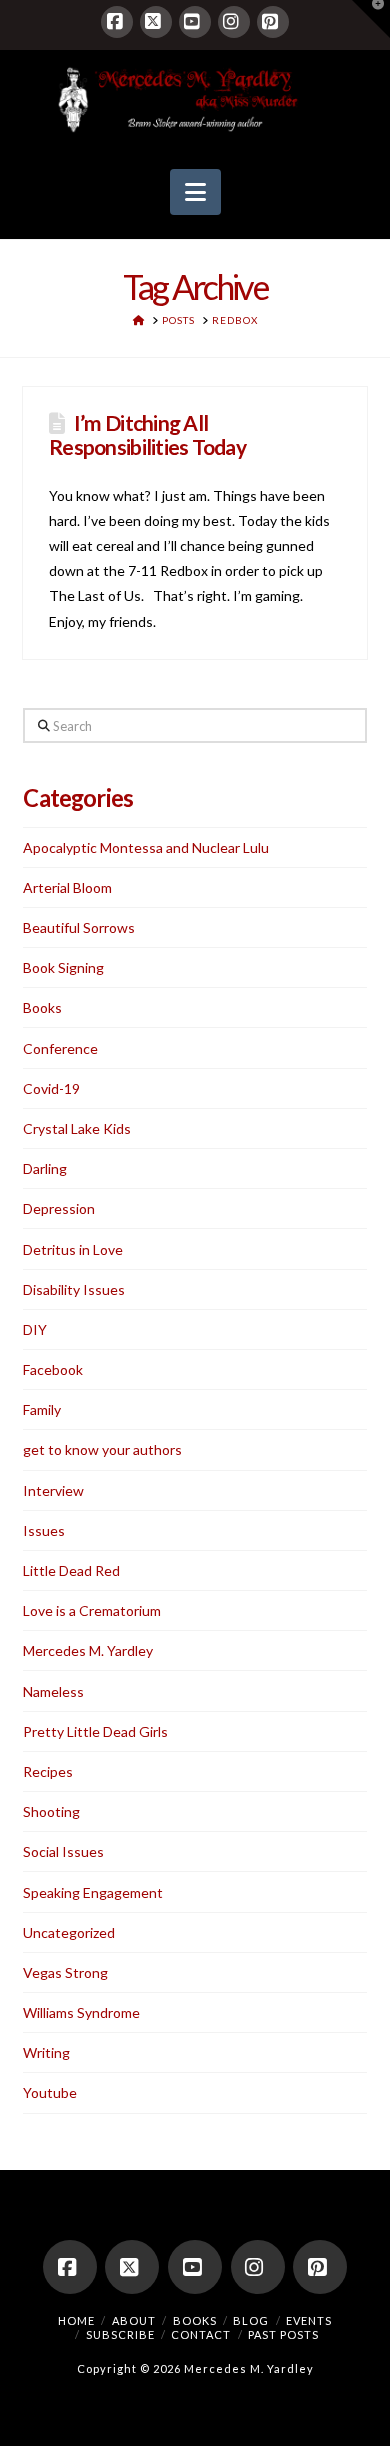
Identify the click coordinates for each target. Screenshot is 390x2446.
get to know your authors (102, 1449)
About (134, 2320)
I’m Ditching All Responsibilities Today (147, 434)
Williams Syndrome (81, 2012)
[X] (156, 22)
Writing (46, 2052)
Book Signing (63, 967)
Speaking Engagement (93, 1892)
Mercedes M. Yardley (88, 1650)
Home (76, 2320)
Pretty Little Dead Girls (95, 1731)
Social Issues (63, 1851)
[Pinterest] (273, 22)
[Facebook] (117, 22)
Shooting (51, 1811)
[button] (195, 192)
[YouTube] (195, 22)
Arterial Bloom (67, 887)
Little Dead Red (71, 1570)
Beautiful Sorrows (79, 927)
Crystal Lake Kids (77, 1128)
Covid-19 (51, 1088)
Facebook (53, 1369)
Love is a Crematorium (92, 1610)
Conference (60, 1048)
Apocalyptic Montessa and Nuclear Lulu (146, 847)
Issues (44, 1530)
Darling (45, 1168)
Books (42, 1007)
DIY (35, 1329)
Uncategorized (69, 1932)
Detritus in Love (73, 1249)
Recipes (48, 1771)
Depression (59, 1208)
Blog (251, 2320)
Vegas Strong (65, 1972)
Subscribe (120, 2334)
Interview (53, 1490)
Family (42, 1409)
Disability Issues (74, 1289)
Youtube (50, 2092)
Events (309, 2320)
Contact (201, 2334)
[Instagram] (234, 22)
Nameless (53, 1691)
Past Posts (283, 2334)
